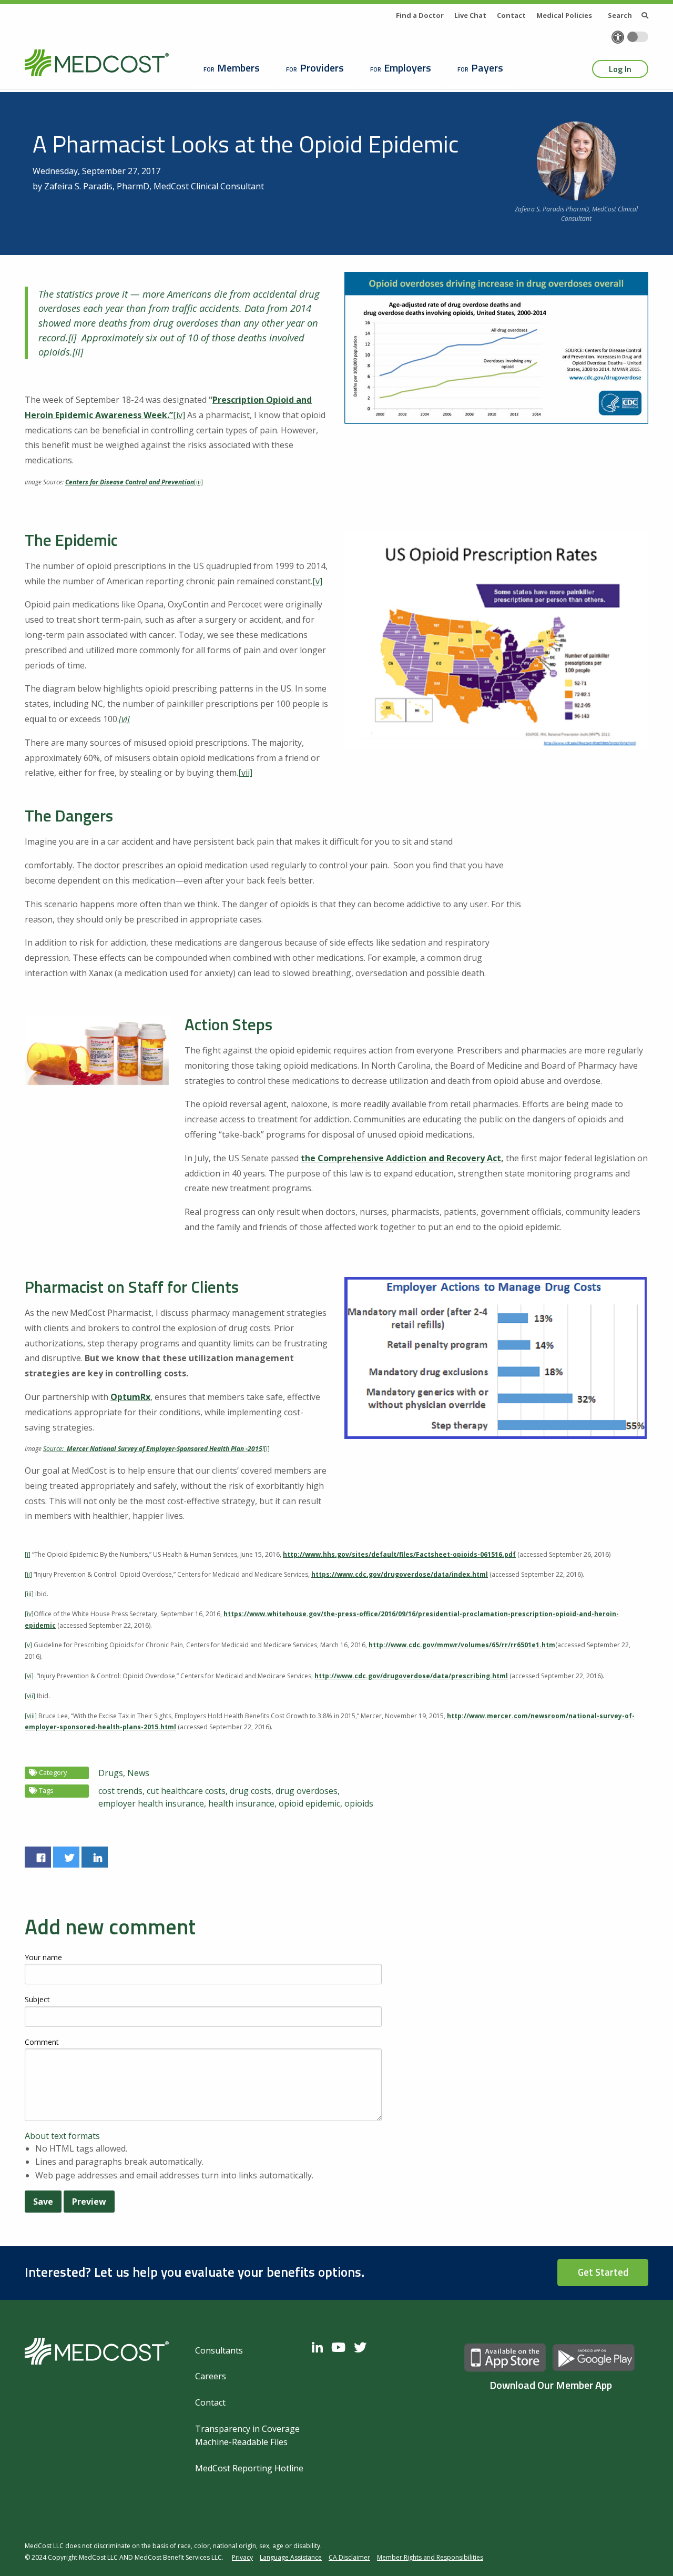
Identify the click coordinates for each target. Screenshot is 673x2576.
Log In (620, 69)
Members (238, 68)
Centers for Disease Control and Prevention (130, 482)
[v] (317, 581)
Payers (487, 68)
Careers (211, 2376)
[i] (72, 337)
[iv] (179, 415)
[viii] (31, 1716)
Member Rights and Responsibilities (430, 2557)
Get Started (603, 2272)
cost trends (120, 1791)
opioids (359, 1803)
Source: (54, 1449)
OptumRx (130, 1397)
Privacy (242, 2557)
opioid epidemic (309, 1803)
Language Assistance (291, 2557)
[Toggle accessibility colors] (638, 37)
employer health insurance (151, 1803)
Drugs (111, 1773)
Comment (42, 2042)
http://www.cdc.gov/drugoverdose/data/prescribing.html (411, 1676)
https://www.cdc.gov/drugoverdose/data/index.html (400, 1574)
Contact (511, 15)
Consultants (219, 2350)
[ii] (78, 352)
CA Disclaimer (349, 2557)
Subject (37, 1999)
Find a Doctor (420, 15)
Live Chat (470, 15)
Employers (407, 68)
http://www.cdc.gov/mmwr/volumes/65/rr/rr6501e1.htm (462, 1645)
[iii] (198, 482)
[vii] (245, 773)
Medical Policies (564, 15)
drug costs (251, 1791)
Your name (43, 1957)
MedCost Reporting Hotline (249, 2468)
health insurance (241, 1803)
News (138, 1773)
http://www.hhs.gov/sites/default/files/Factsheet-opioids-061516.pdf (399, 1554)
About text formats (62, 2136)
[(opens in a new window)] (38, 1857)
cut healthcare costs (186, 1791)
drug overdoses (307, 1791)
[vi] (29, 1676)
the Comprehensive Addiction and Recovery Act (401, 1158)
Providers (322, 68)
